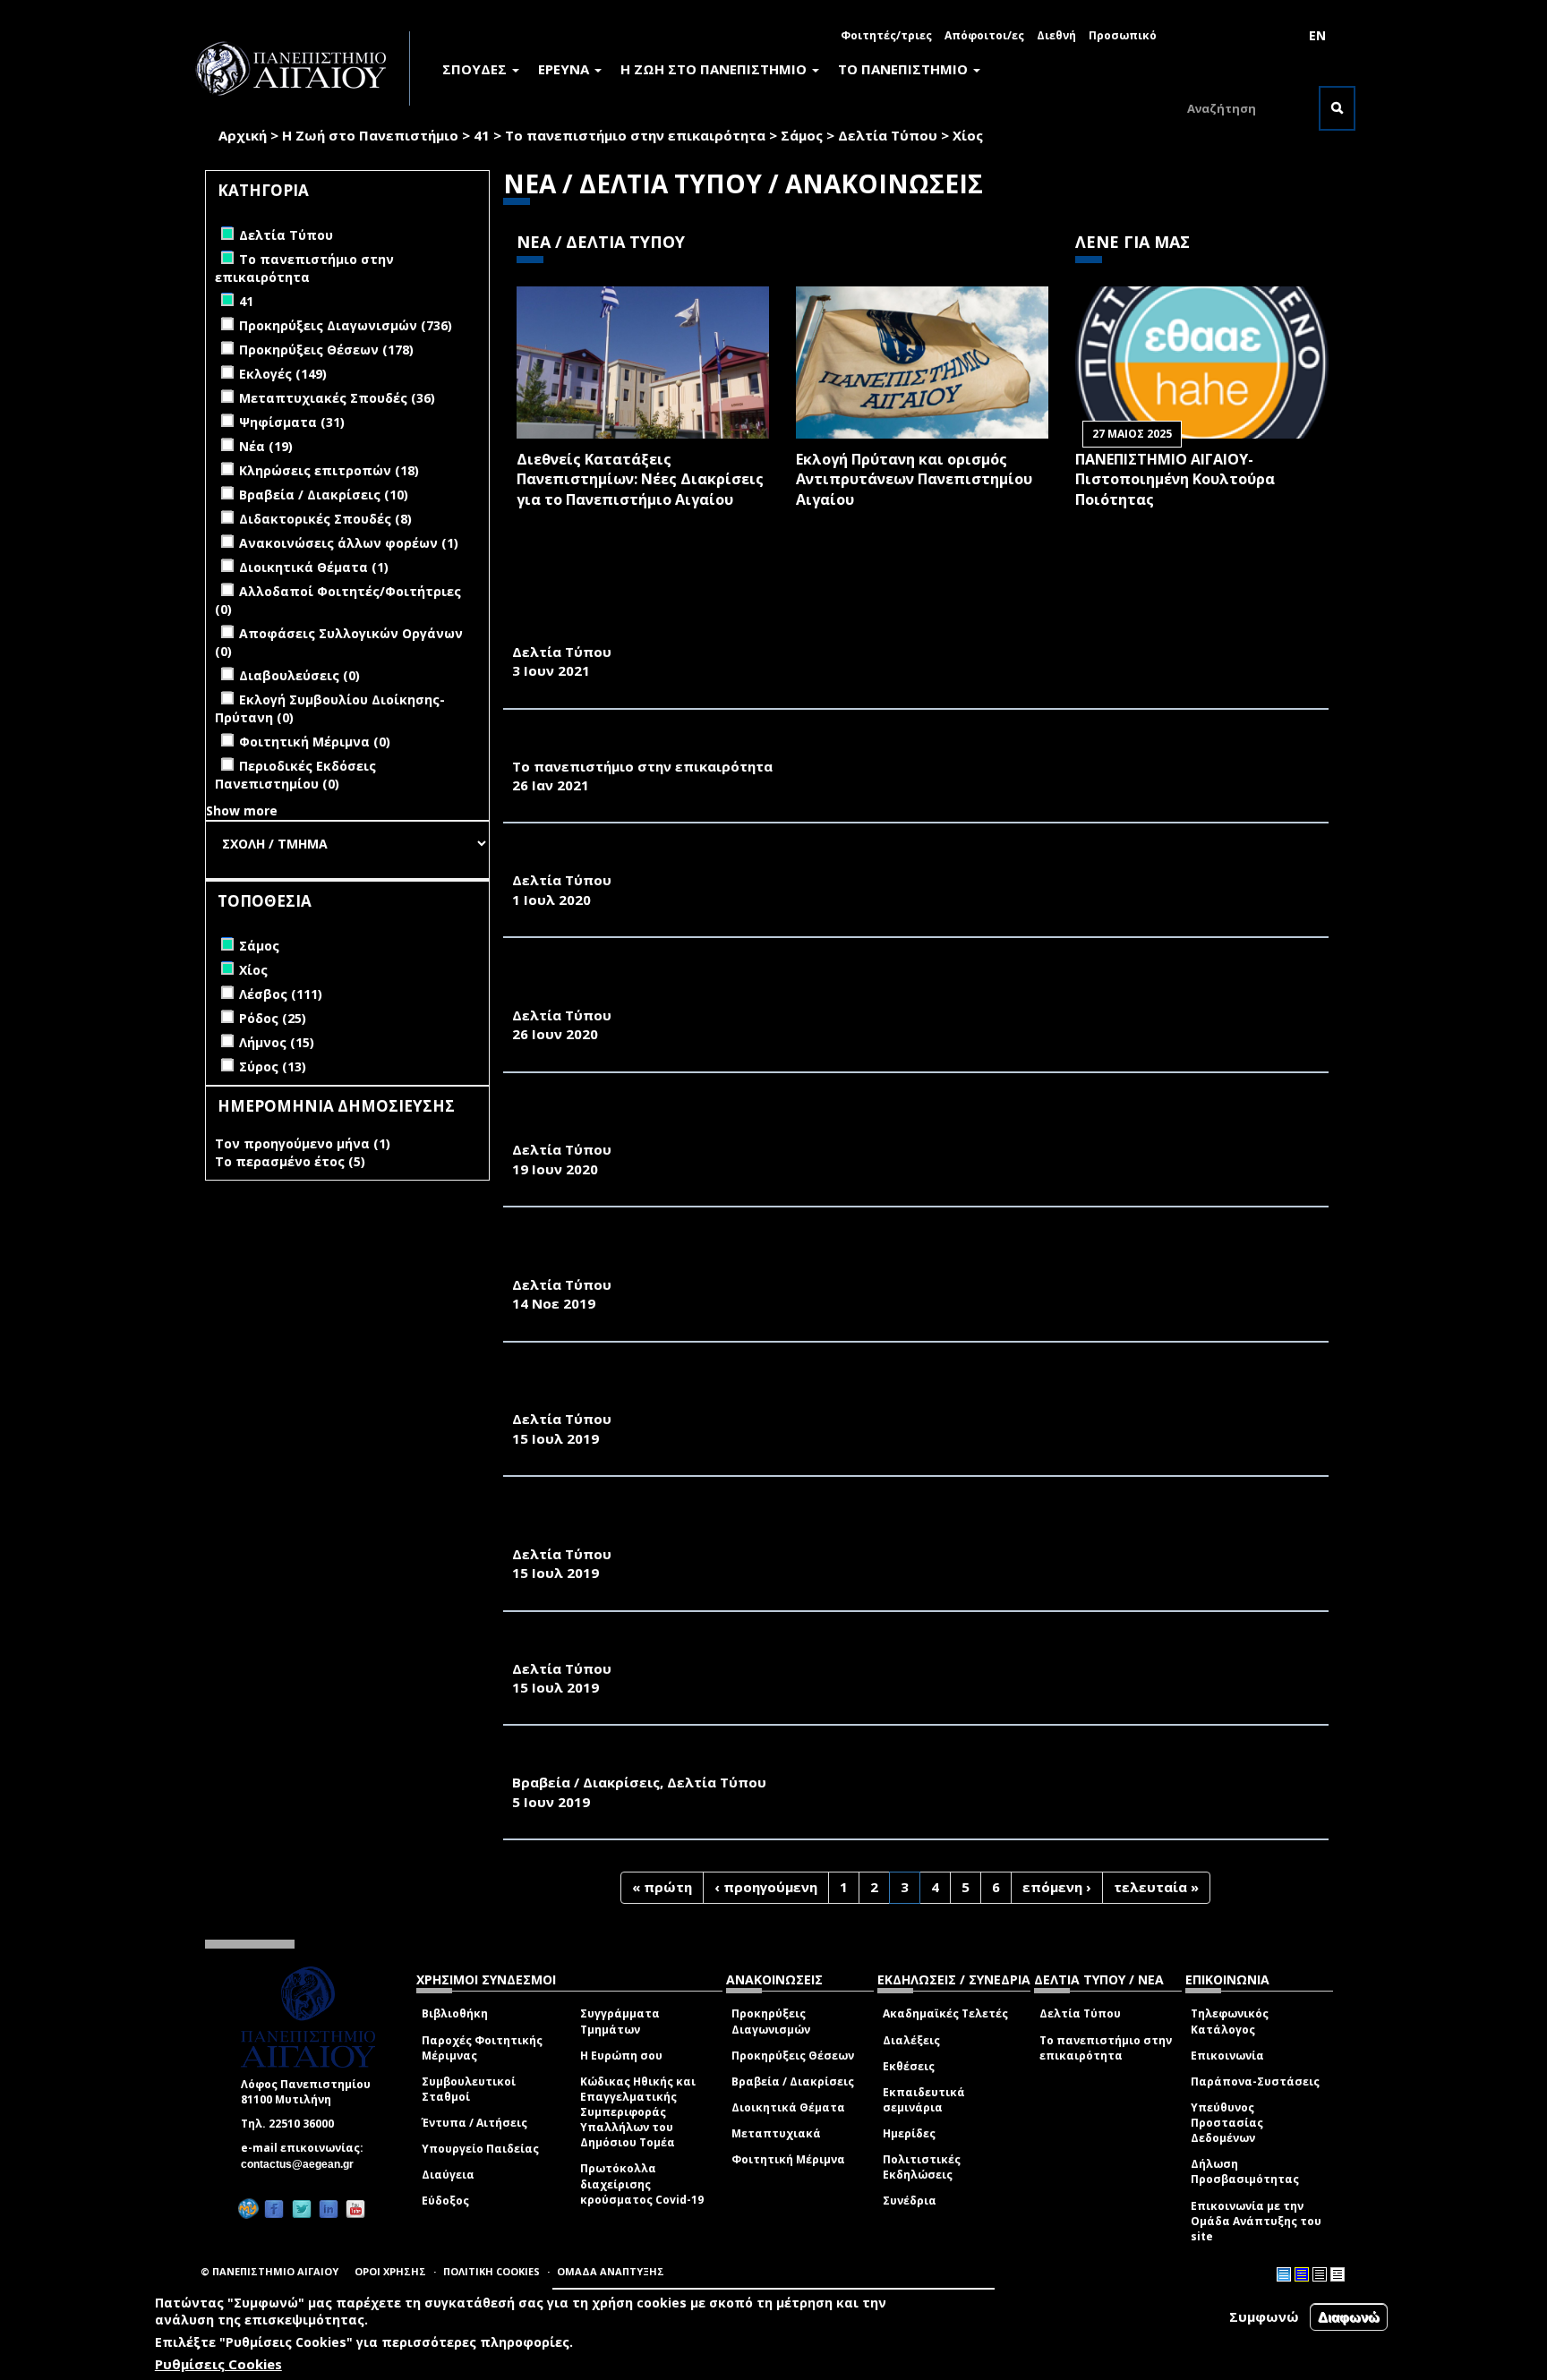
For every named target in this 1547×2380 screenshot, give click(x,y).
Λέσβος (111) (281, 994)
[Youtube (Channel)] (355, 2209)
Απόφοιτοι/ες (984, 35)
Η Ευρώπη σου (621, 2056)
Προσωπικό (1123, 35)
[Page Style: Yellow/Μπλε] (1302, 2274)
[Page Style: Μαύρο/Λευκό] (1338, 2274)
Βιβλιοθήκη (455, 2013)
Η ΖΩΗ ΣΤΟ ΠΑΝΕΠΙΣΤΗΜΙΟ (715, 69)
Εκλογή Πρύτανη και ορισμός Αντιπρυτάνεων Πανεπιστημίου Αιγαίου (914, 480)
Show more (242, 810)
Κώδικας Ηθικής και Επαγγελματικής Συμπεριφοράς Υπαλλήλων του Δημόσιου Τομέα (638, 2112)
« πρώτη (662, 1887)
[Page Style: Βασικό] (1284, 2274)
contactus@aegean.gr (303, 2164)
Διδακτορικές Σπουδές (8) (325, 519)
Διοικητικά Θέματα (788, 2107)
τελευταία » (1156, 1887)
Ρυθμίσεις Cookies (218, 2365)
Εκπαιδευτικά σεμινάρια (924, 2100)
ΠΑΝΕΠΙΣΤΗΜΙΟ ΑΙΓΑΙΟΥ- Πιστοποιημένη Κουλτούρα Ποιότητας (1175, 480)
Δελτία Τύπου (888, 135)
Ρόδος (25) (273, 1018)
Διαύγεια (448, 2175)
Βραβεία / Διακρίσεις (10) (324, 495)
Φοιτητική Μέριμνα (788, 2159)
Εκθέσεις (909, 2066)
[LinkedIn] (329, 2209)
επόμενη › (1057, 1887)
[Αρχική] (301, 68)
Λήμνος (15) (277, 1042)
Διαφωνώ (1349, 2317)
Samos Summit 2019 (587, 1649)
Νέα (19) (266, 446)
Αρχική (243, 135)
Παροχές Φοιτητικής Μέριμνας (482, 2048)
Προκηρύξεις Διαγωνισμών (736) (346, 325)
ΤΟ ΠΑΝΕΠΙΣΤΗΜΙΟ (905, 69)
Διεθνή (1056, 35)
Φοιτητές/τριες (886, 35)
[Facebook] (274, 2209)
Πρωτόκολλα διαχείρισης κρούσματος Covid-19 (642, 2184)
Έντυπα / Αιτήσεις (474, 2123)
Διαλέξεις (911, 2040)
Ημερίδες (909, 2133)
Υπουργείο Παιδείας (480, 2149)
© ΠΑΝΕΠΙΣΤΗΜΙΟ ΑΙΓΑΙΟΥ (269, 2271)
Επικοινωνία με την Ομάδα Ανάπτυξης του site (1256, 2221)
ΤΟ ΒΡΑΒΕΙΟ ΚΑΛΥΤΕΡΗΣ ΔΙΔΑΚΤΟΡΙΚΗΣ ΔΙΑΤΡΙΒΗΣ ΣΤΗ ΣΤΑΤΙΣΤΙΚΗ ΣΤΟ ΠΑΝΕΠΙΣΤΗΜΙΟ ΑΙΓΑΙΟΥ (860, 1762)
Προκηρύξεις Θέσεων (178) (326, 350)
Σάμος (802, 135)
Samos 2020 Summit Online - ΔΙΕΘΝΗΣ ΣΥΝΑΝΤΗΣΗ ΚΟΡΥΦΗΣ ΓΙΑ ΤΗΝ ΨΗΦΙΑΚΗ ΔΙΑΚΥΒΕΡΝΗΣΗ (864, 860)
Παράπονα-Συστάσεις (1255, 2081)
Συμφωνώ (1264, 2316)
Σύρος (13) (273, 1066)
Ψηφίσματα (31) (292, 422)
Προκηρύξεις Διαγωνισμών (771, 2021)
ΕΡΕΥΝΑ (565, 69)
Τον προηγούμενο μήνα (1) (303, 1143)
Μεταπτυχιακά (776, 2133)
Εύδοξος (445, 2201)
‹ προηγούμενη (766, 1887)
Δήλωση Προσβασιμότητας (1245, 2171)
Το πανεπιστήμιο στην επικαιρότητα (635, 135)
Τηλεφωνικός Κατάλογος (1230, 2021)
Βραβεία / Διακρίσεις (793, 2081)
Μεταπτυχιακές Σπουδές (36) (337, 398)
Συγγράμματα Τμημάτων (620, 2021)
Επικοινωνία (1227, 2056)
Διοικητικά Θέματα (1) (314, 567)
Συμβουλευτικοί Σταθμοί (469, 2089)
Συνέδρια (910, 2201)
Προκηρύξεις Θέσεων (793, 2056)
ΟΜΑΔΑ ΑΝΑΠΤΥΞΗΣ (611, 2271)
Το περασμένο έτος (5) (290, 1161)
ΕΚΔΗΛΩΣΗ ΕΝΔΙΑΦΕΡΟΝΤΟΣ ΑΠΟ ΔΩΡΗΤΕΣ (670, 632)
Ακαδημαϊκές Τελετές (945, 2013)
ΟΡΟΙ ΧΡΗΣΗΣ (390, 2271)
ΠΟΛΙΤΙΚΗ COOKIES (491, 2271)
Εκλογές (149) (283, 374)
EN (1317, 35)
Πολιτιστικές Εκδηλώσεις (922, 2167)
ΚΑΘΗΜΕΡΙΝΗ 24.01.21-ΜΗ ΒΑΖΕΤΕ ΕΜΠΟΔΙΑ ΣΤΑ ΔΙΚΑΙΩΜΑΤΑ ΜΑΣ (751, 746)
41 (482, 135)
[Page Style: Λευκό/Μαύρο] (1320, 2274)
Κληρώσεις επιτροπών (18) (329, 470)
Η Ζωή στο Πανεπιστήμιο (370, 135)
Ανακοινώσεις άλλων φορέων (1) (349, 543)
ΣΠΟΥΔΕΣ (476, 69)
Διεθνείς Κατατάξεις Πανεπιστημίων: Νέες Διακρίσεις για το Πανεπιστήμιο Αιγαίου (640, 480)
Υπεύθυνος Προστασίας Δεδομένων (1227, 2123)
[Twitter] (302, 2209)
